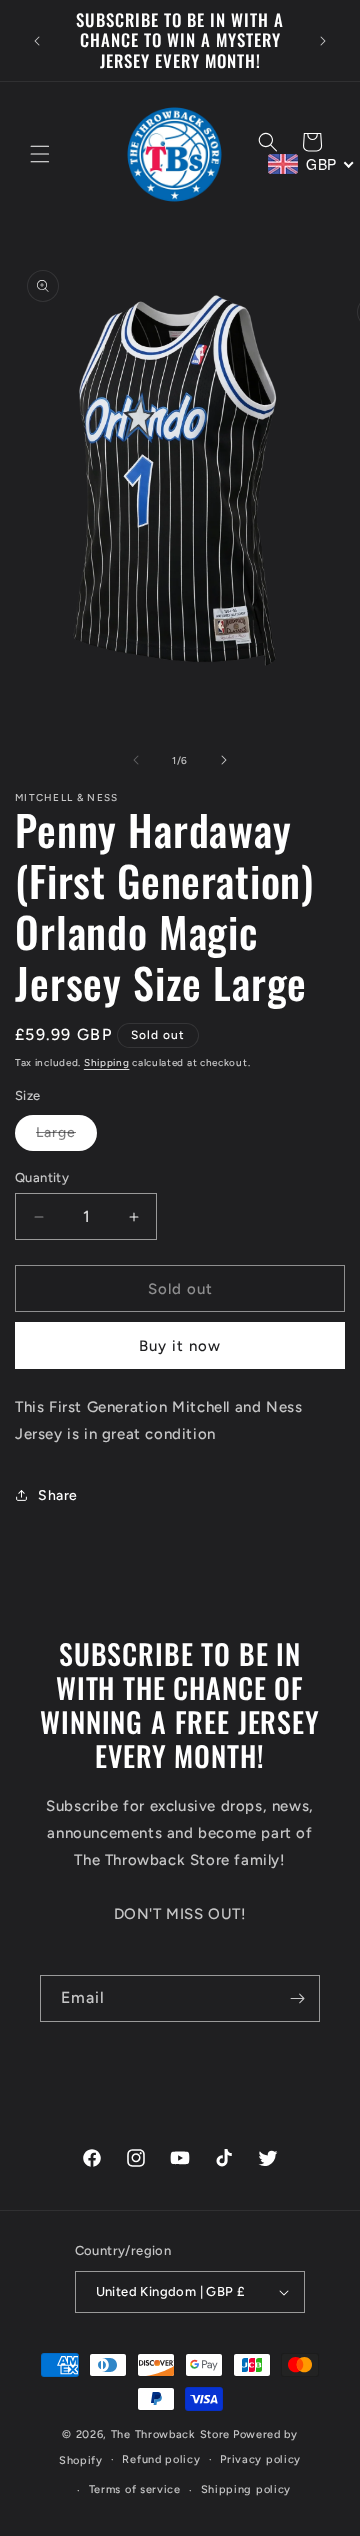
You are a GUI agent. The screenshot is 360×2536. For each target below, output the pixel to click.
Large (66, 1137)
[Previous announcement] (37, 41)
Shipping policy (246, 2489)
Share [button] (58, 1495)
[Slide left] (136, 760)
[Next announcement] (323, 41)
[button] (40, 154)
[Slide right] (224, 760)
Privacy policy (260, 2459)
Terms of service (135, 2489)
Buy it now (180, 1346)
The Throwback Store (170, 2434)
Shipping (107, 1062)
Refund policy (161, 2459)
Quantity (42, 1177)
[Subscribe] (297, 1998)
